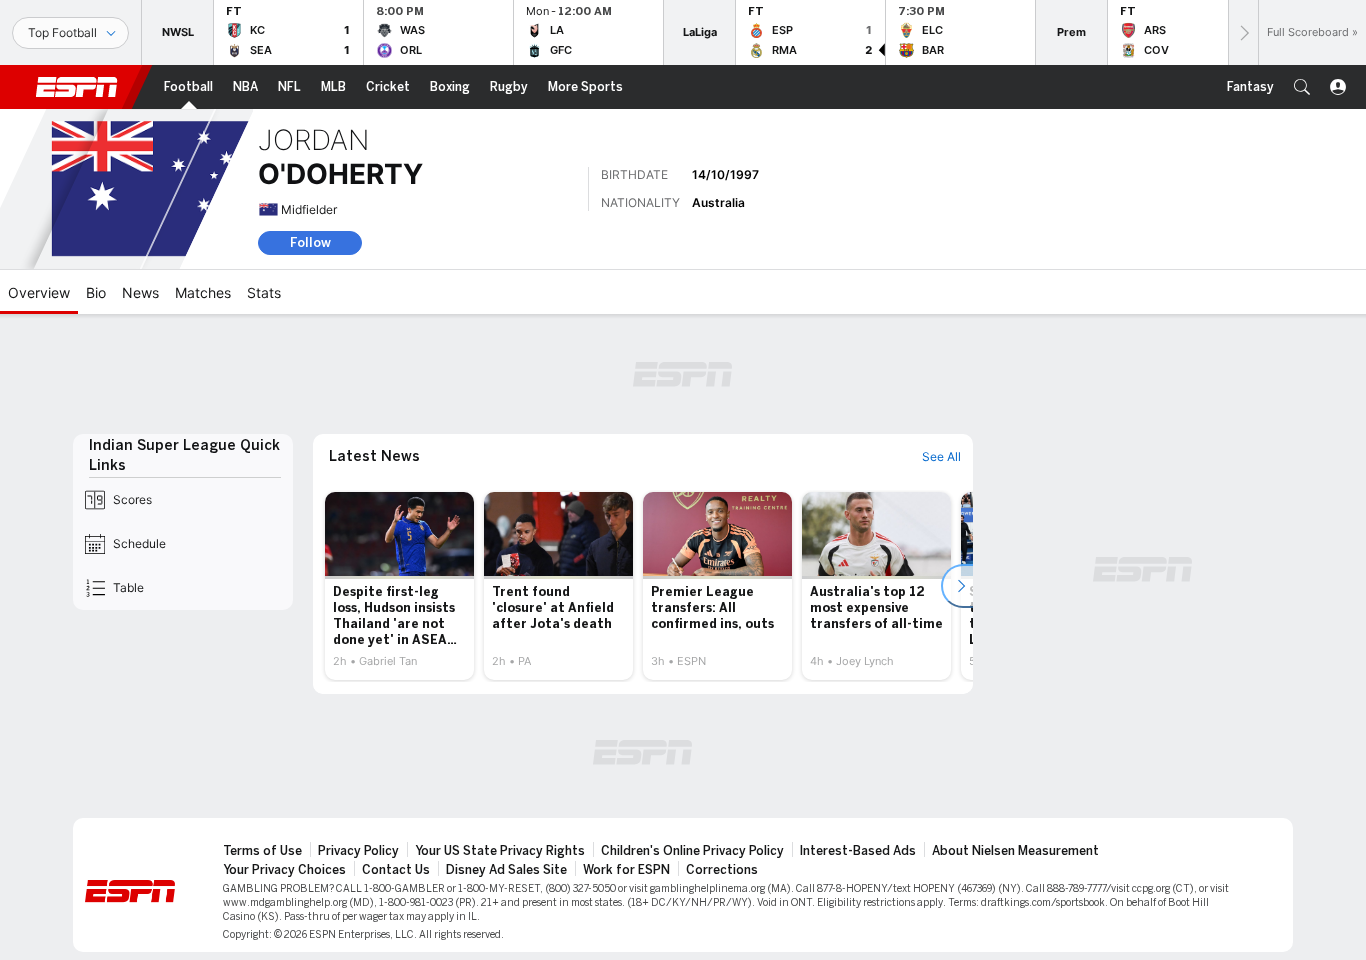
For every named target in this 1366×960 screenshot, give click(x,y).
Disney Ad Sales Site (506, 870)
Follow (310, 242)
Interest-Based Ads (858, 851)
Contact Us (396, 870)
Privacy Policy (358, 851)
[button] (1302, 87)
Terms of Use (262, 851)
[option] (399, 586)
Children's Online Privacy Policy (692, 851)
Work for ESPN (626, 870)
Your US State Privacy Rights (500, 851)
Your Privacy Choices (284, 870)
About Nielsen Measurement (1015, 851)
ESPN (77, 87)
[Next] (1243, 32)
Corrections (722, 870)
